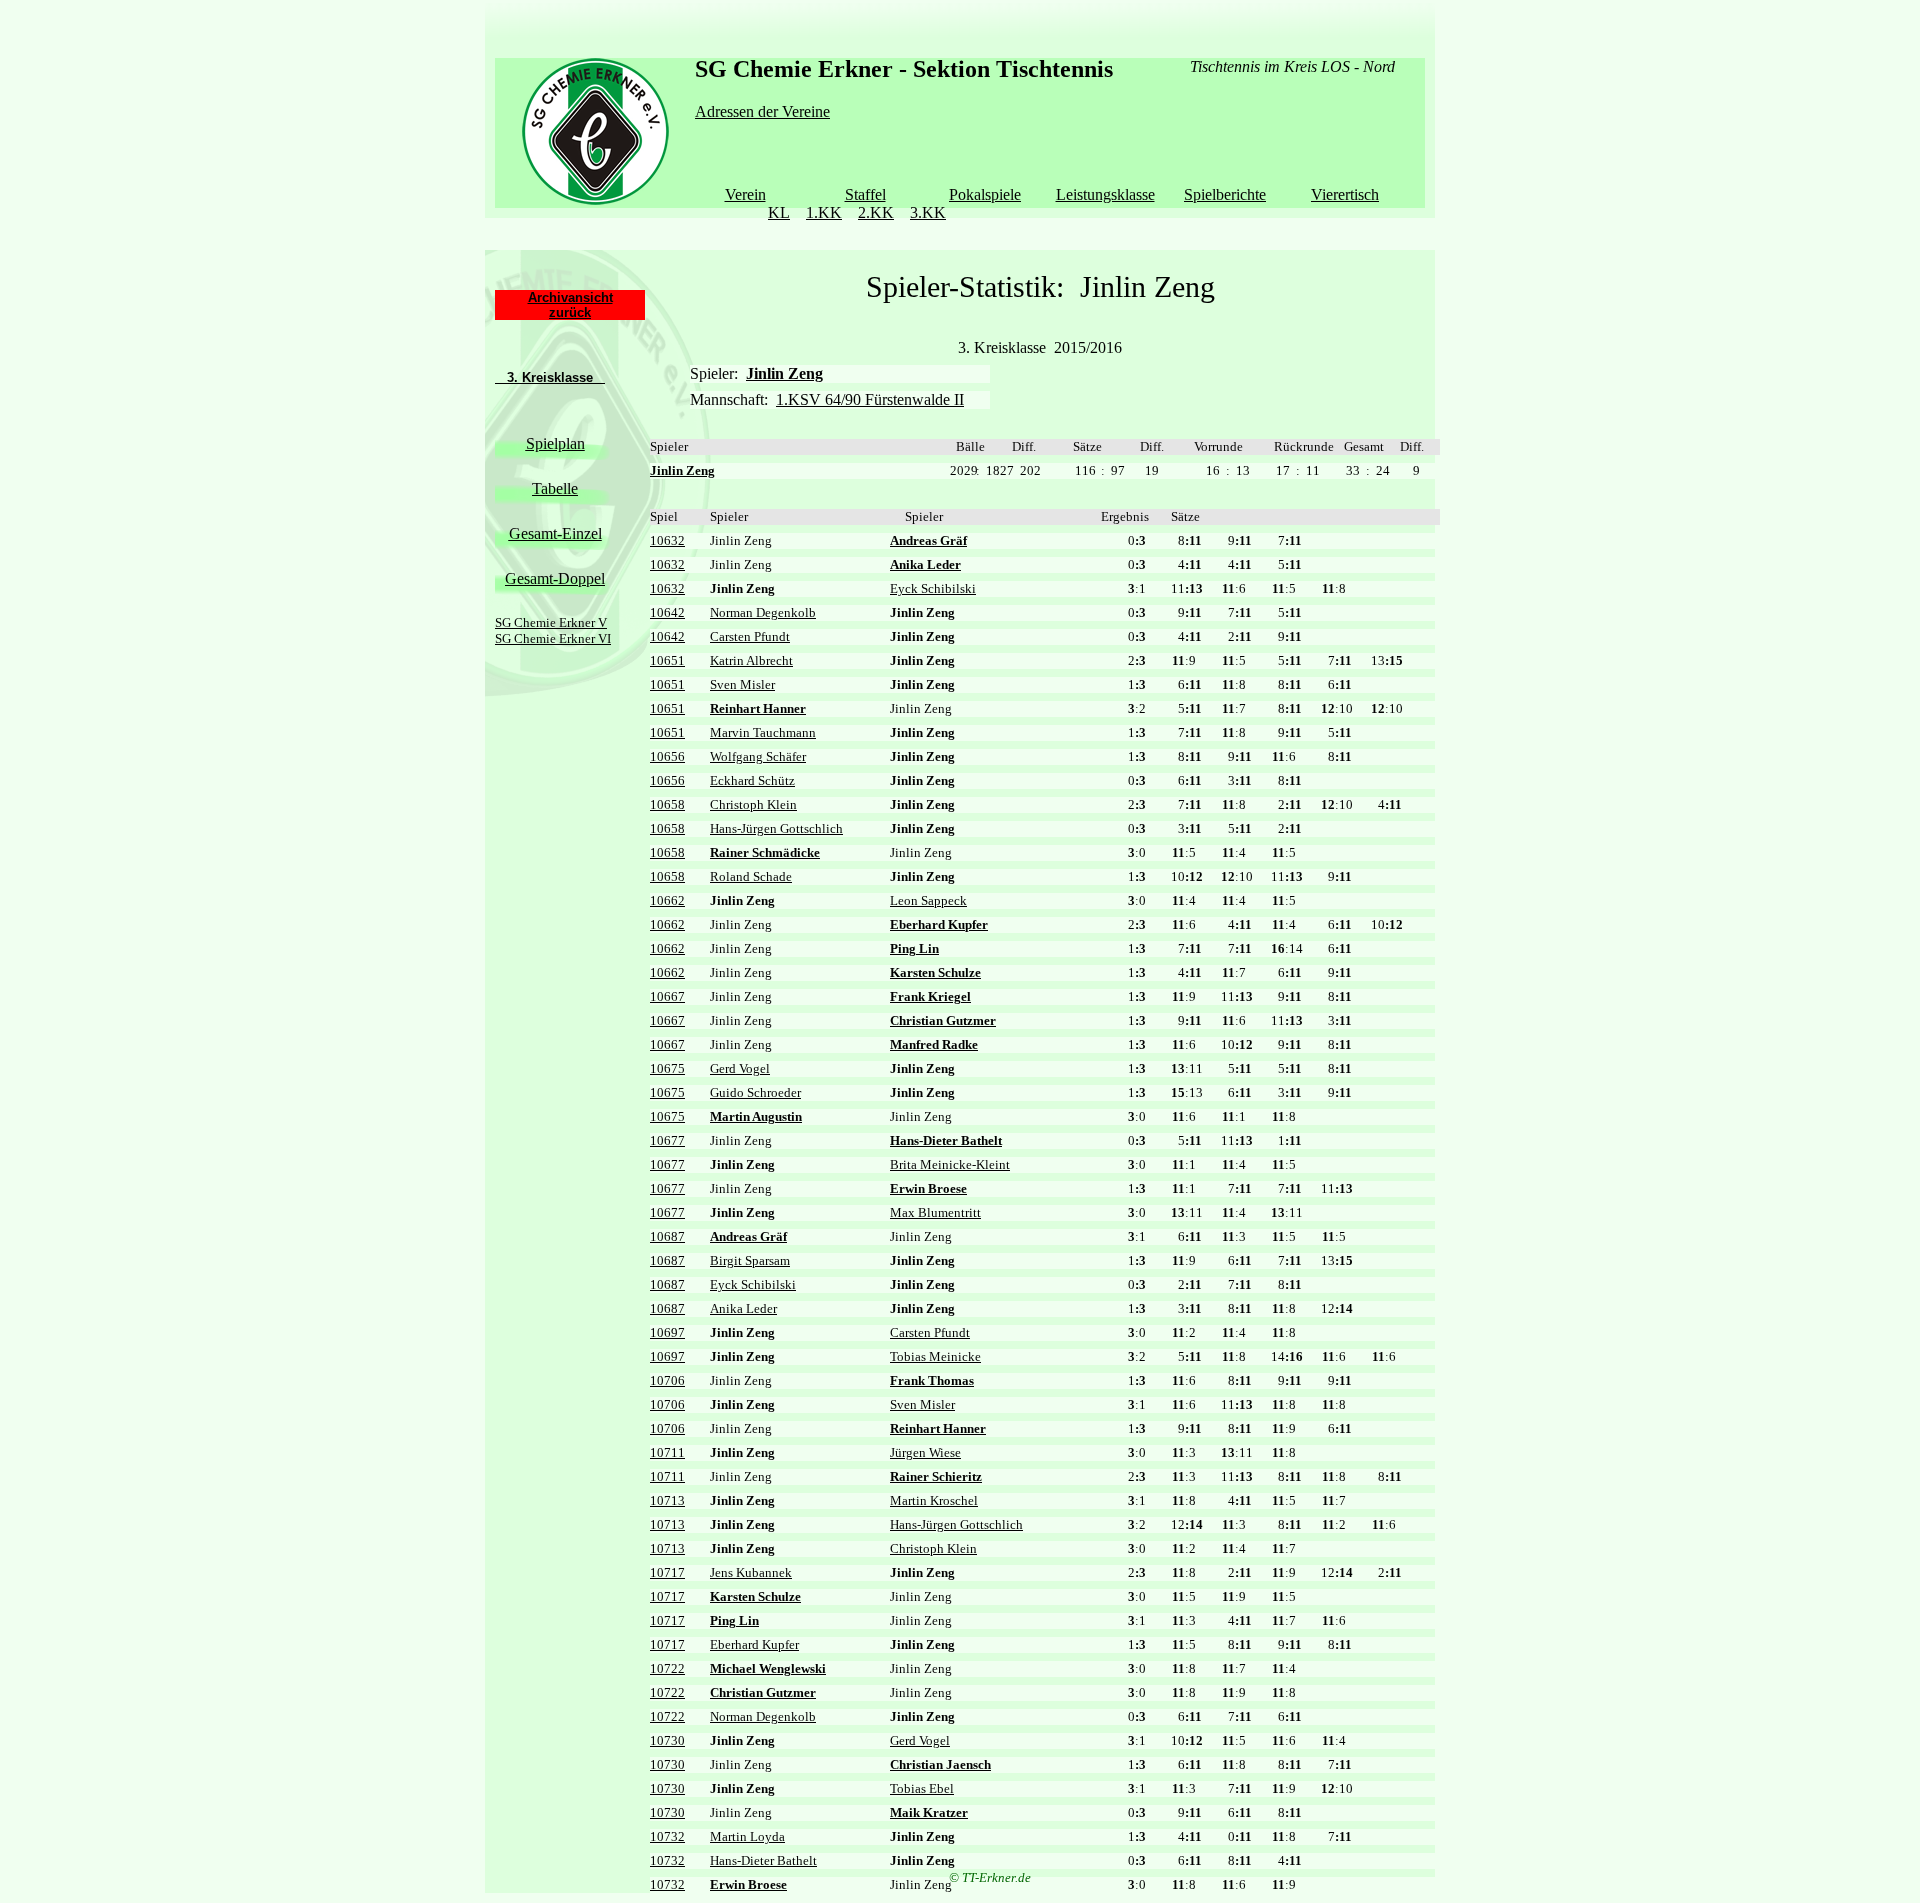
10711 (667, 1452)
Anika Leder (925, 564)
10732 (667, 1836)
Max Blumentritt (935, 1212)
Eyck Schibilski (933, 588)
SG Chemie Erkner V (551, 622)
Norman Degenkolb (763, 612)
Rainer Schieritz (936, 1476)
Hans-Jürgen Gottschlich (776, 828)
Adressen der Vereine (762, 111)
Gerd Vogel (740, 1068)
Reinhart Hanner (758, 708)
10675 (667, 1068)
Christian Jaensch (940, 1764)
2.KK (876, 212)
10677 (667, 1140)
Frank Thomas (932, 1380)
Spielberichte (1225, 194)
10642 (667, 612)
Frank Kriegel (930, 996)
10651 (667, 660)
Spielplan (555, 443)
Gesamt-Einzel (555, 533)
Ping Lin (914, 948)
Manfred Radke (934, 1044)
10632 (667, 540)
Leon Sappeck (928, 900)
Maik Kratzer (929, 1812)
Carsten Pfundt (750, 636)
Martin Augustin (756, 1116)
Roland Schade (751, 876)
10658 (667, 804)
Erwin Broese (928, 1188)
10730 (667, 1740)
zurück (570, 312)
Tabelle (555, 488)
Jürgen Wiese (925, 1452)
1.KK (824, 212)
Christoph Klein (753, 804)
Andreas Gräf (928, 540)
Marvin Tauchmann (763, 732)
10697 (667, 1332)
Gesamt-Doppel (555, 578)
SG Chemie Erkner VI (553, 638)
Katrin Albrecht (751, 660)
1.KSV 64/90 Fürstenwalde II (870, 399)
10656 (667, 756)
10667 (667, 996)
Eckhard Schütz (752, 780)
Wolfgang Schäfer (758, 756)
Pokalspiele (985, 194)
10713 (667, 1500)
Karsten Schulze (935, 972)
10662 (667, 900)
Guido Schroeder (755, 1092)
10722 (667, 1668)
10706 (667, 1380)
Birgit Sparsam (750, 1260)
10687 (667, 1236)
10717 (667, 1572)
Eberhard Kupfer (939, 924)
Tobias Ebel (922, 1788)
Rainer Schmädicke (765, 852)
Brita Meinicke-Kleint (950, 1164)
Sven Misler (742, 684)
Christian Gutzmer (943, 1020)
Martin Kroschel (934, 1500)
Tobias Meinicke (935, 1356)
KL (779, 212)
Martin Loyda (747, 1836)
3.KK (928, 212)
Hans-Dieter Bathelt (946, 1140)
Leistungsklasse (1105, 194)
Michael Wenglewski (768, 1668)
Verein (745, 194)
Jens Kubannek (751, 1572)
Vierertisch (1345, 194)
